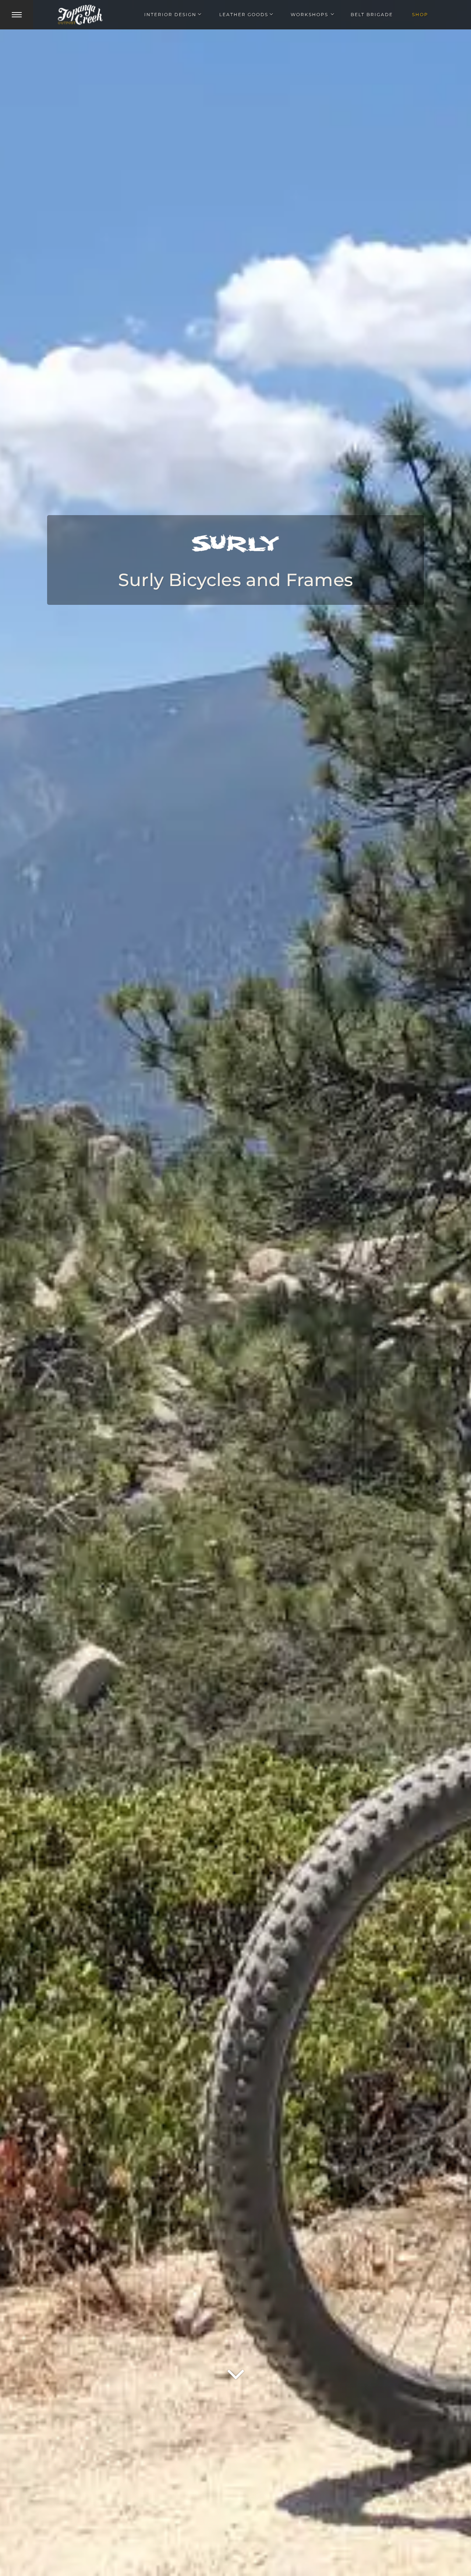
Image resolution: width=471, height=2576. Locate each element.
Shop (420, 15)
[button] (17, 15)
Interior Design (170, 15)
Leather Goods (244, 15)
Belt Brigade (372, 15)
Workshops (309, 15)
